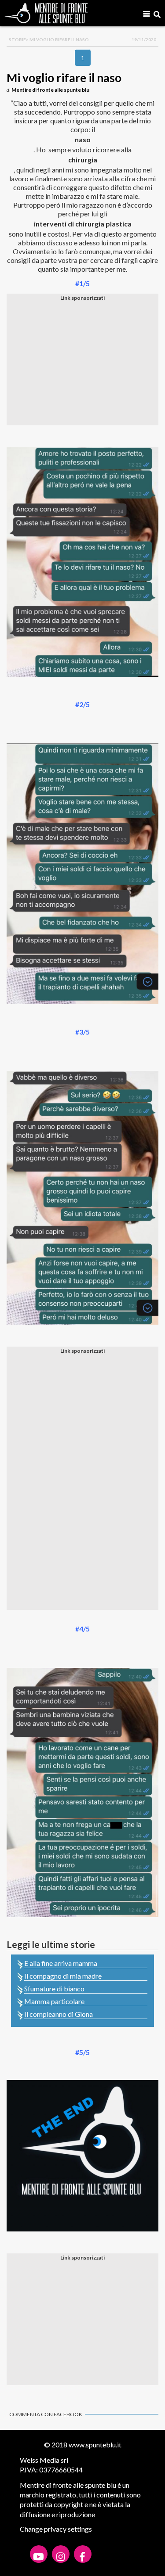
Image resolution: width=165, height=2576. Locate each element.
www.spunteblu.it (95, 2445)
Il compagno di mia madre (63, 1976)
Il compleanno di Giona (59, 2014)
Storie (17, 40)
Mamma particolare (54, 2001)
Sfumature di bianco (54, 1989)
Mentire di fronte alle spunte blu (50, 90)
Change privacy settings (56, 2529)
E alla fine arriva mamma (61, 1963)
